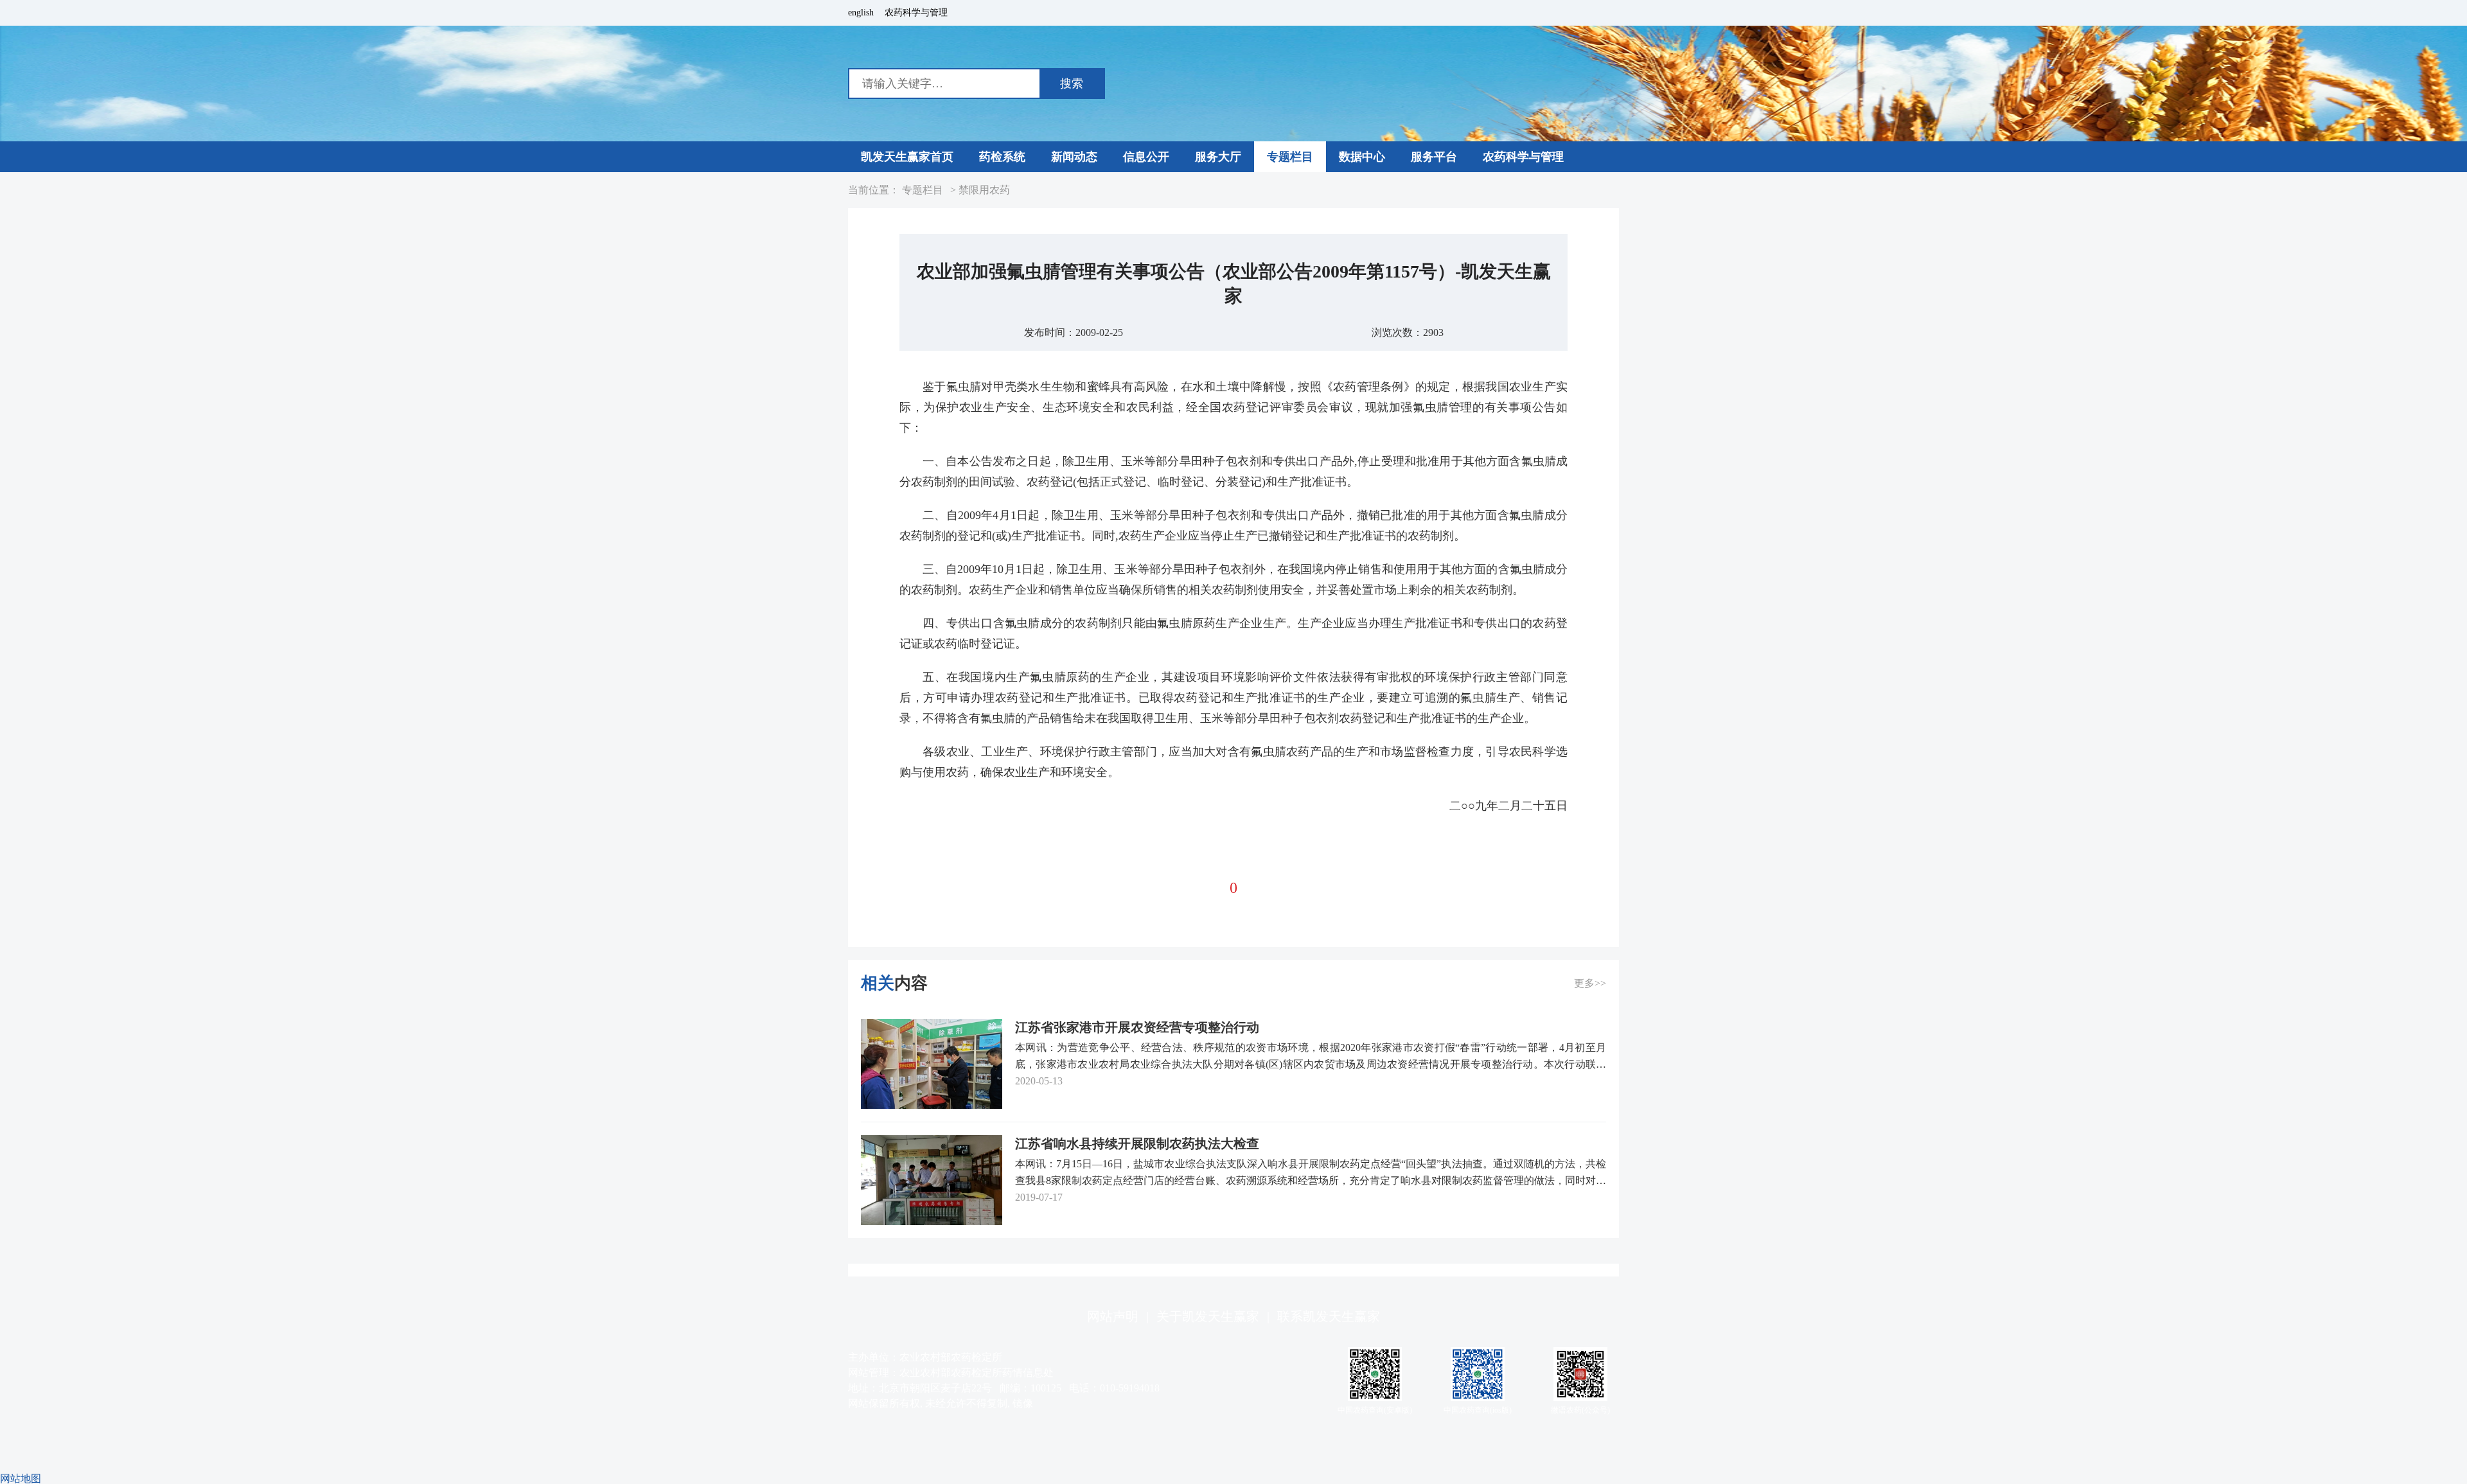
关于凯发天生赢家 (1208, 1316)
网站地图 (21, 1479)
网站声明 (1113, 1316)
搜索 (1072, 84)
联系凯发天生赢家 (1329, 1316)
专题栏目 (923, 190)
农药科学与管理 (916, 13)
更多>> (1590, 983)
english (861, 13)
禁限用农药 (984, 190)
